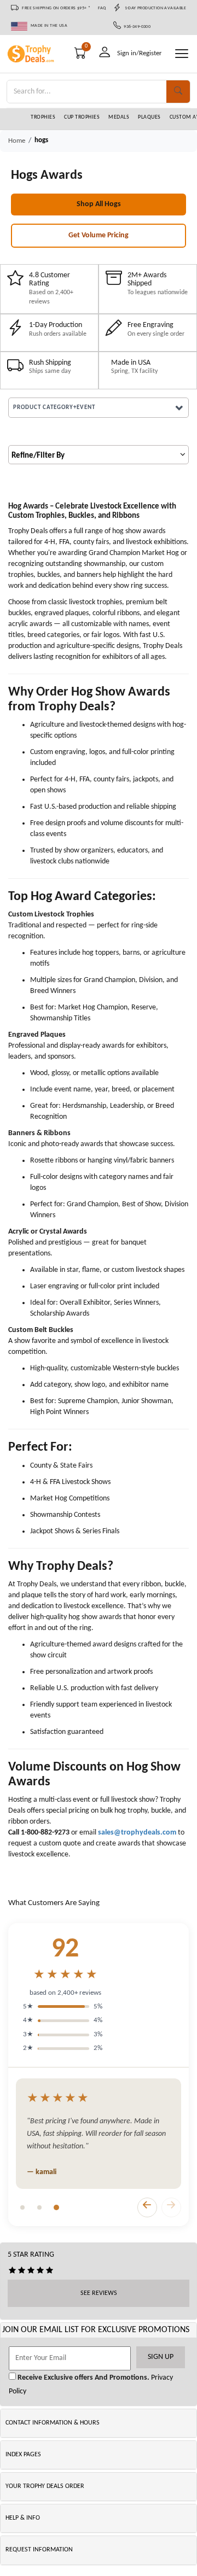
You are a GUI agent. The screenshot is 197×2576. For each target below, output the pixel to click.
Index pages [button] (23, 2455)
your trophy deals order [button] (45, 2486)
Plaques (149, 117)
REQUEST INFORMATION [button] (39, 2550)
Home (17, 141)
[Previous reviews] (147, 2207)
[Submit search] (178, 92)
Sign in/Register (140, 53)
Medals (119, 117)
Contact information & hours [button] (53, 2423)
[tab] (22, 2207)
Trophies (43, 117)
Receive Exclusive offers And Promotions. (83, 2378)
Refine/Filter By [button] (38, 456)
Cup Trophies (82, 117)
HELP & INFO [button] (23, 2518)
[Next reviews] (171, 2207)
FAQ (102, 8)
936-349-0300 (136, 27)
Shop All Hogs (99, 204)
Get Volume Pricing (99, 235)
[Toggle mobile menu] (182, 54)
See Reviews (99, 2293)
